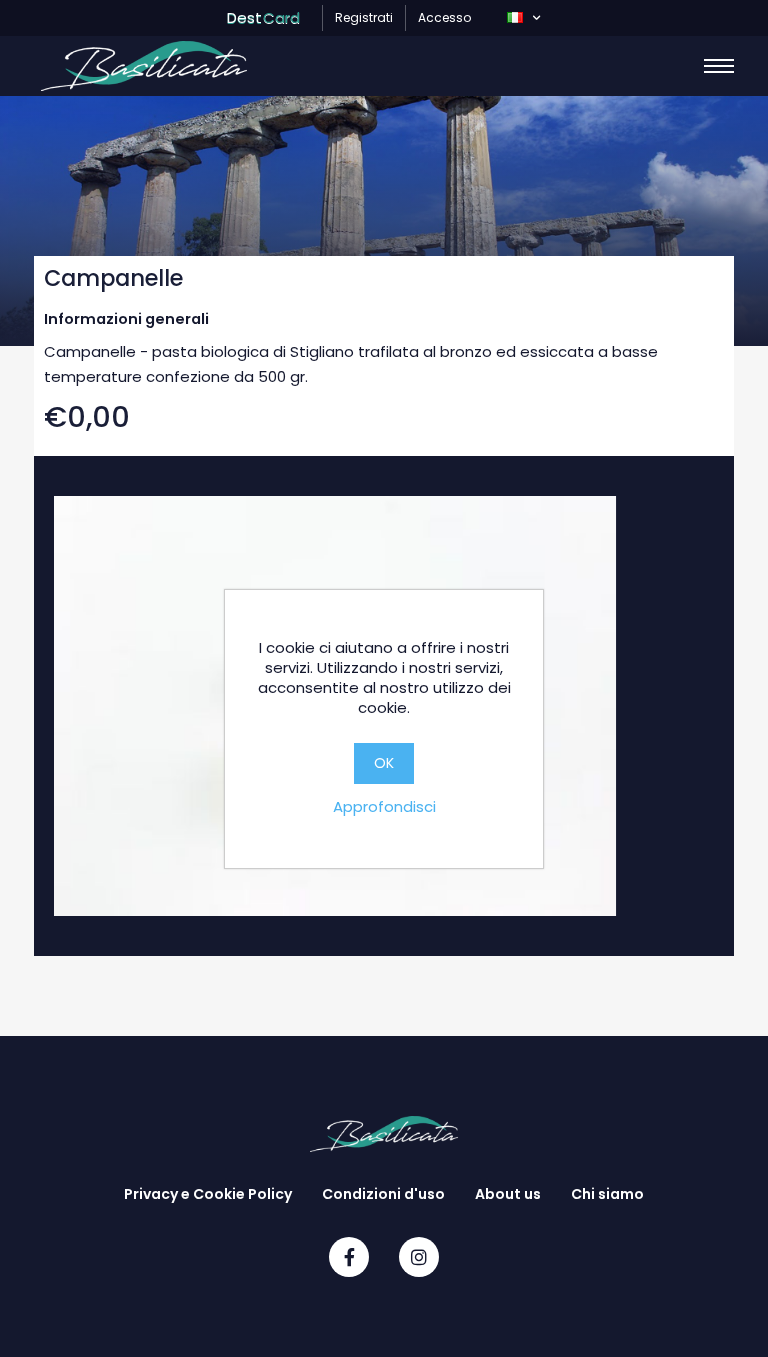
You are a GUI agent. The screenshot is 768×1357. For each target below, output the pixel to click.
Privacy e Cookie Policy (208, 1194)
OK (384, 763)
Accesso (444, 17)
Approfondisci (384, 806)
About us (508, 1194)
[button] (523, 18)
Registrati (364, 17)
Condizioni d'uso (383, 1194)
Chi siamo (607, 1194)
